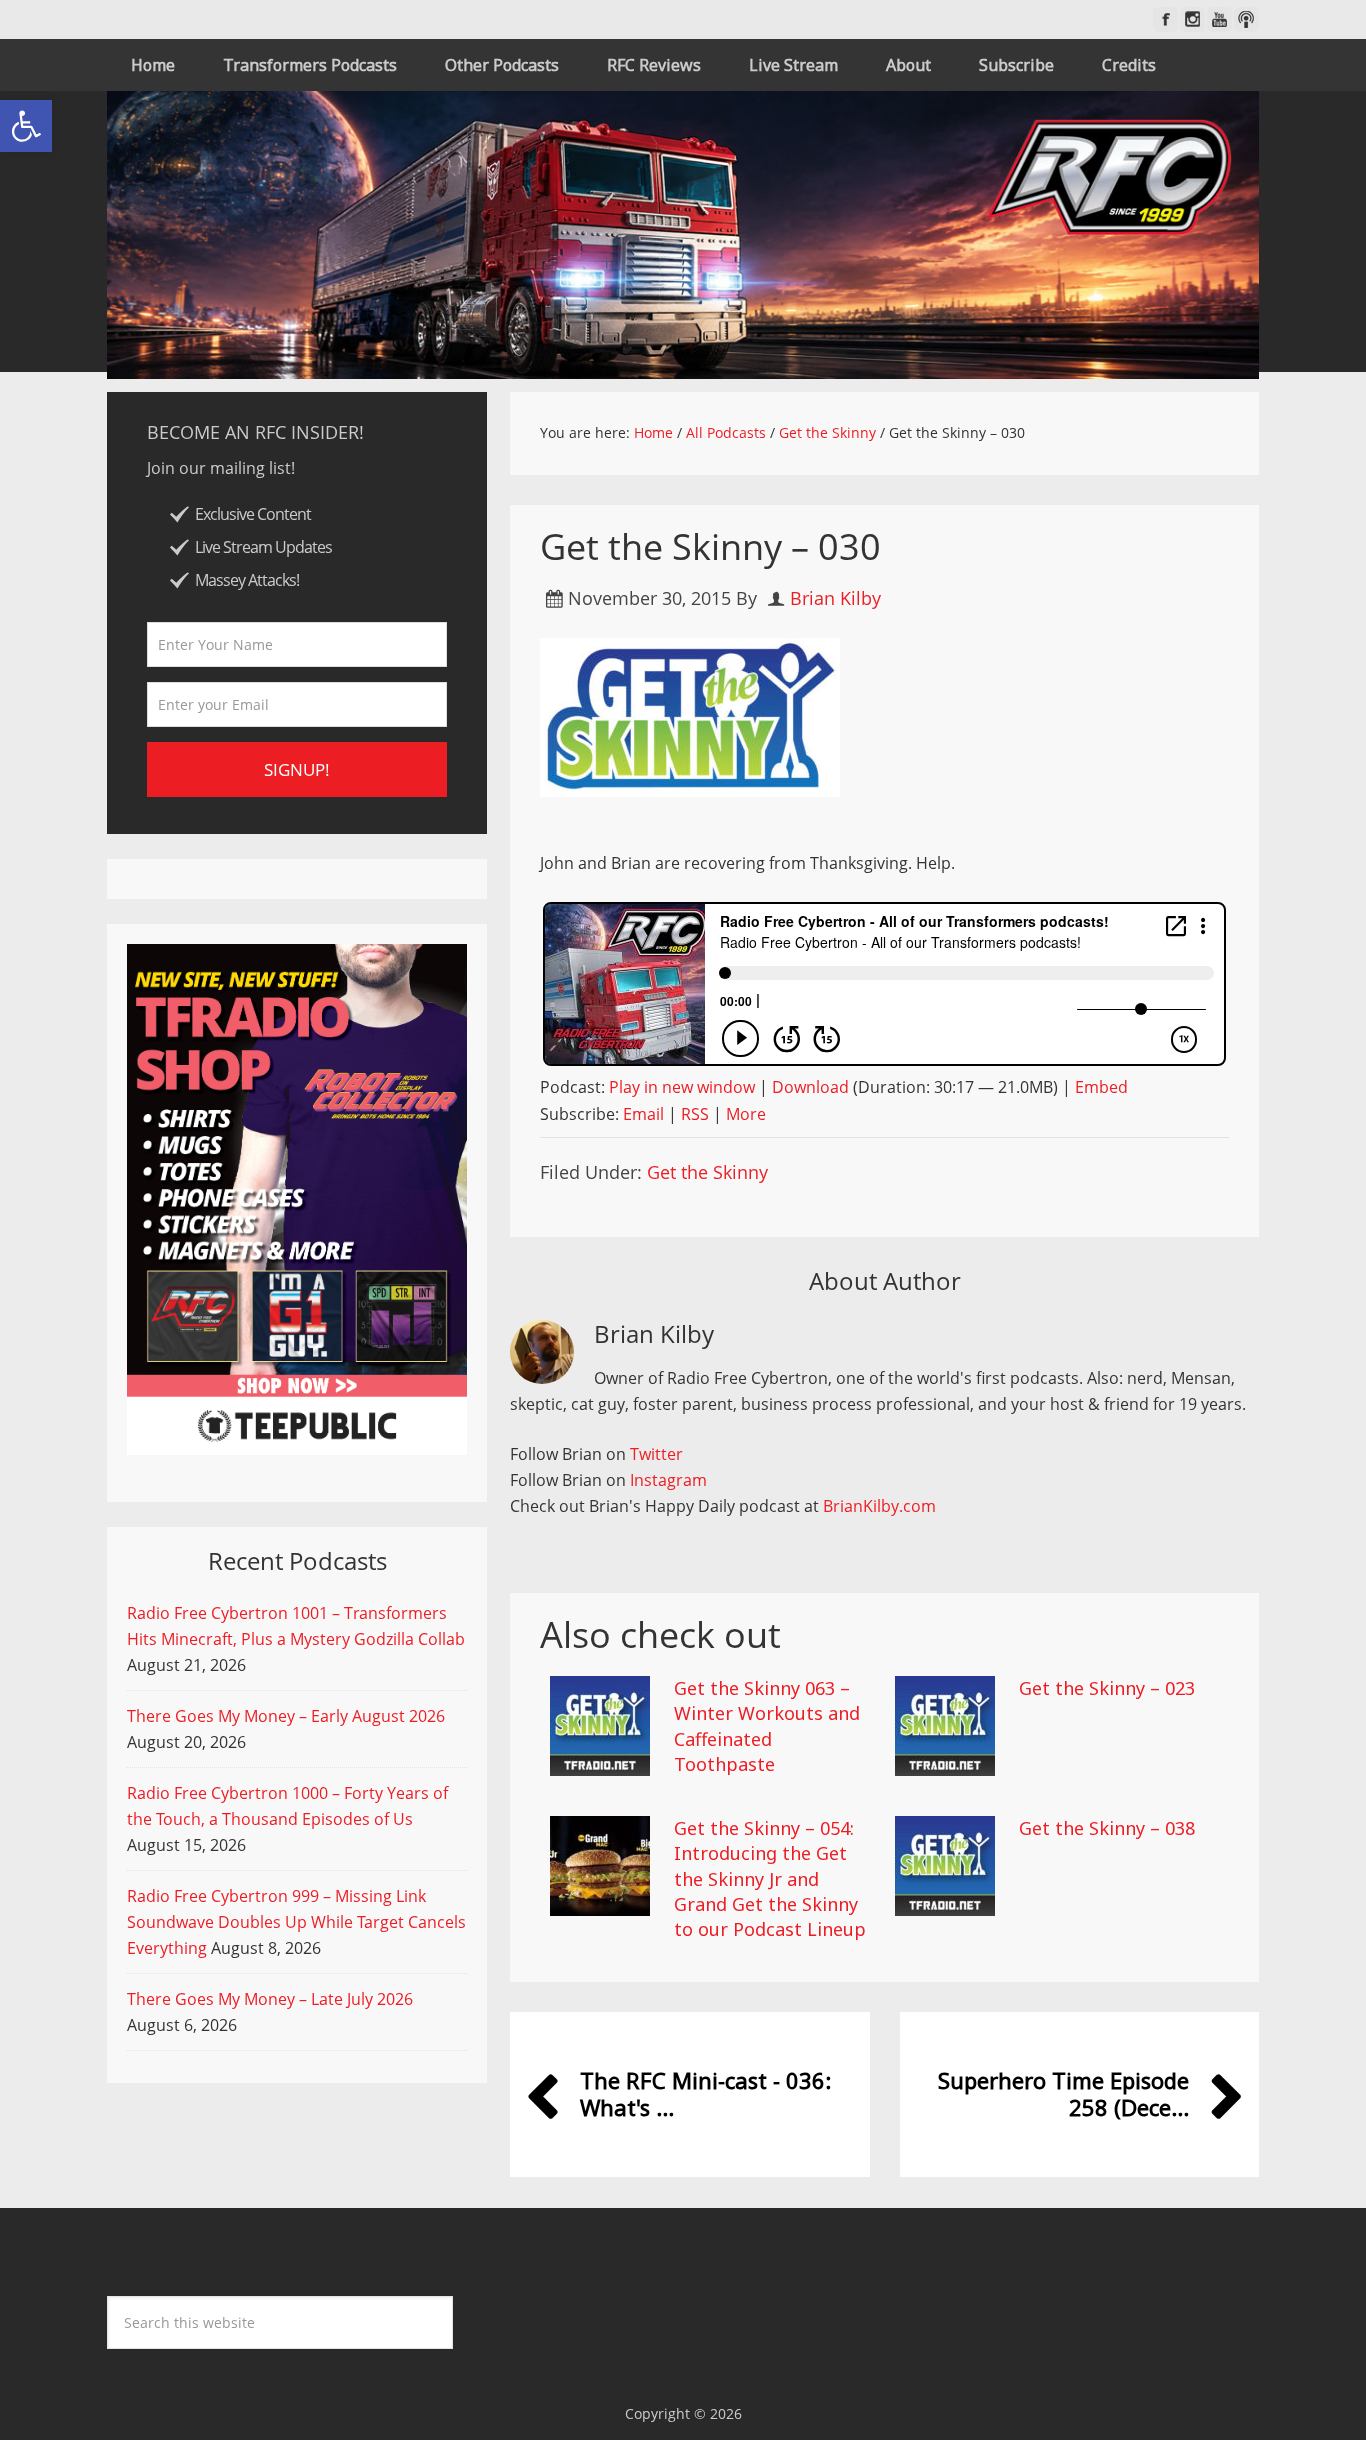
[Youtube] (1219, 19)
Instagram (668, 1480)
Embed (1101, 1087)
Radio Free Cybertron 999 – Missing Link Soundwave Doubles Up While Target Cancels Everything (296, 1922)
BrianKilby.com (879, 1506)
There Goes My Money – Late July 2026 (270, 1999)
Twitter (656, 1454)
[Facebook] (1165, 19)
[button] (26, 126)
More (746, 1114)
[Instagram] (1192, 19)
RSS (695, 1114)
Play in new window (682, 1087)
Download (810, 1087)
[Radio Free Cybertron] (683, 235)
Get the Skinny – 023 (1107, 1688)
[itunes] (1246, 19)
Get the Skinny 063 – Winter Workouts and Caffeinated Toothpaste (767, 1726)
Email (643, 1114)
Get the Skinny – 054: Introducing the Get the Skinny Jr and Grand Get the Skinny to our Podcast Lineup (770, 1878)
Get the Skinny (707, 1172)
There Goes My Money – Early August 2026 (286, 1716)
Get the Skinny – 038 (1107, 1828)
